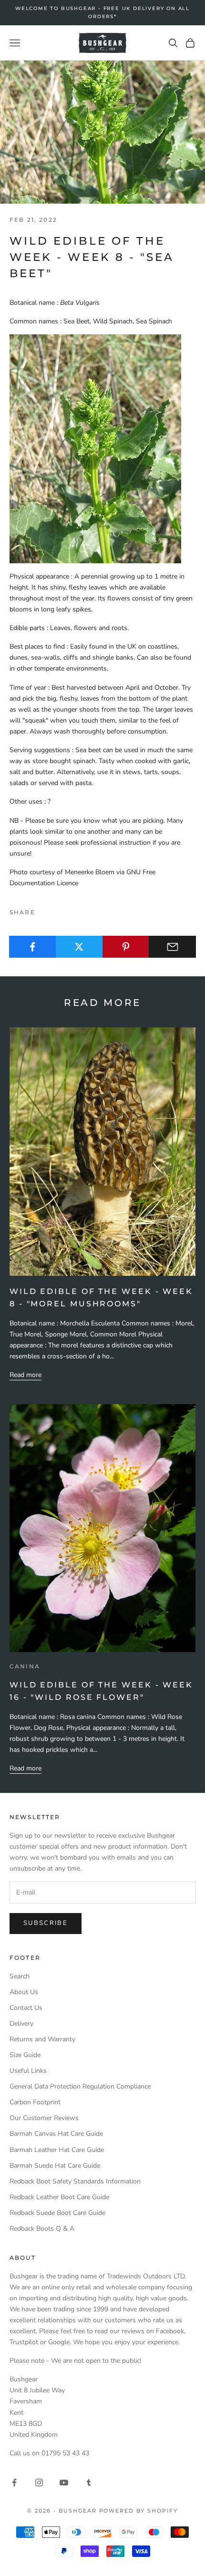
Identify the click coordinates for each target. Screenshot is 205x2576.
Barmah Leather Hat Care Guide (57, 2150)
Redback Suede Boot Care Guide (57, 2213)
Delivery (21, 2023)
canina (25, 1666)
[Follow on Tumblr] (89, 2483)
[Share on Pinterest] (126, 947)
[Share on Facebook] (33, 947)
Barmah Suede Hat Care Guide (55, 2166)
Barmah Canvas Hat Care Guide (56, 2134)
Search (20, 1976)
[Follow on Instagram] (39, 2483)
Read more (26, 1375)
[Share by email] (172, 947)
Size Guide (25, 2055)
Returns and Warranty (42, 2039)
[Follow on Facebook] (14, 2483)
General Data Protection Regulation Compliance (80, 2086)
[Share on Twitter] (79, 947)
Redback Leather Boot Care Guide (59, 2197)
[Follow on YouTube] (64, 2483)
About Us (24, 1992)
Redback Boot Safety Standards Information (75, 2181)
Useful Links (28, 2071)
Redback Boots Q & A (42, 2229)
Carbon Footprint (35, 2102)
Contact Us (26, 2008)
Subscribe (46, 1923)
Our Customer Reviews (44, 2118)
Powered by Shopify (139, 2511)
